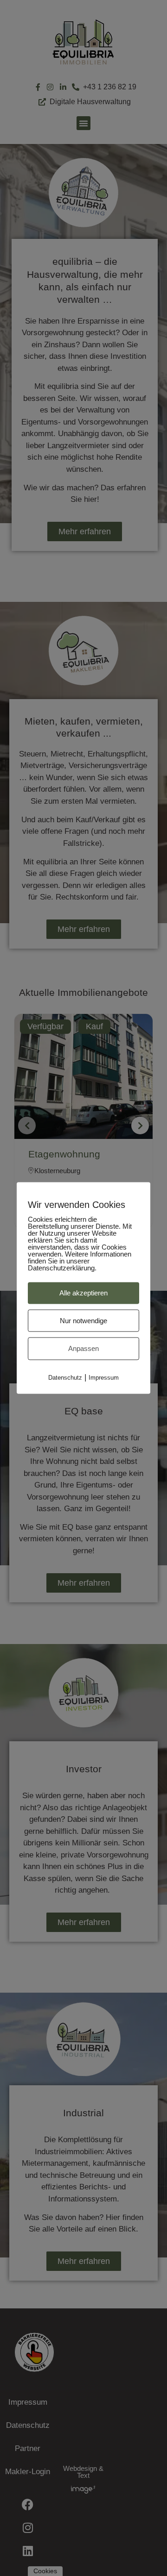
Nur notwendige (83, 1320)
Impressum (104, 1377)
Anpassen (83, 1348)
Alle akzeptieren (83, 1293)
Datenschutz (65, 1377)
